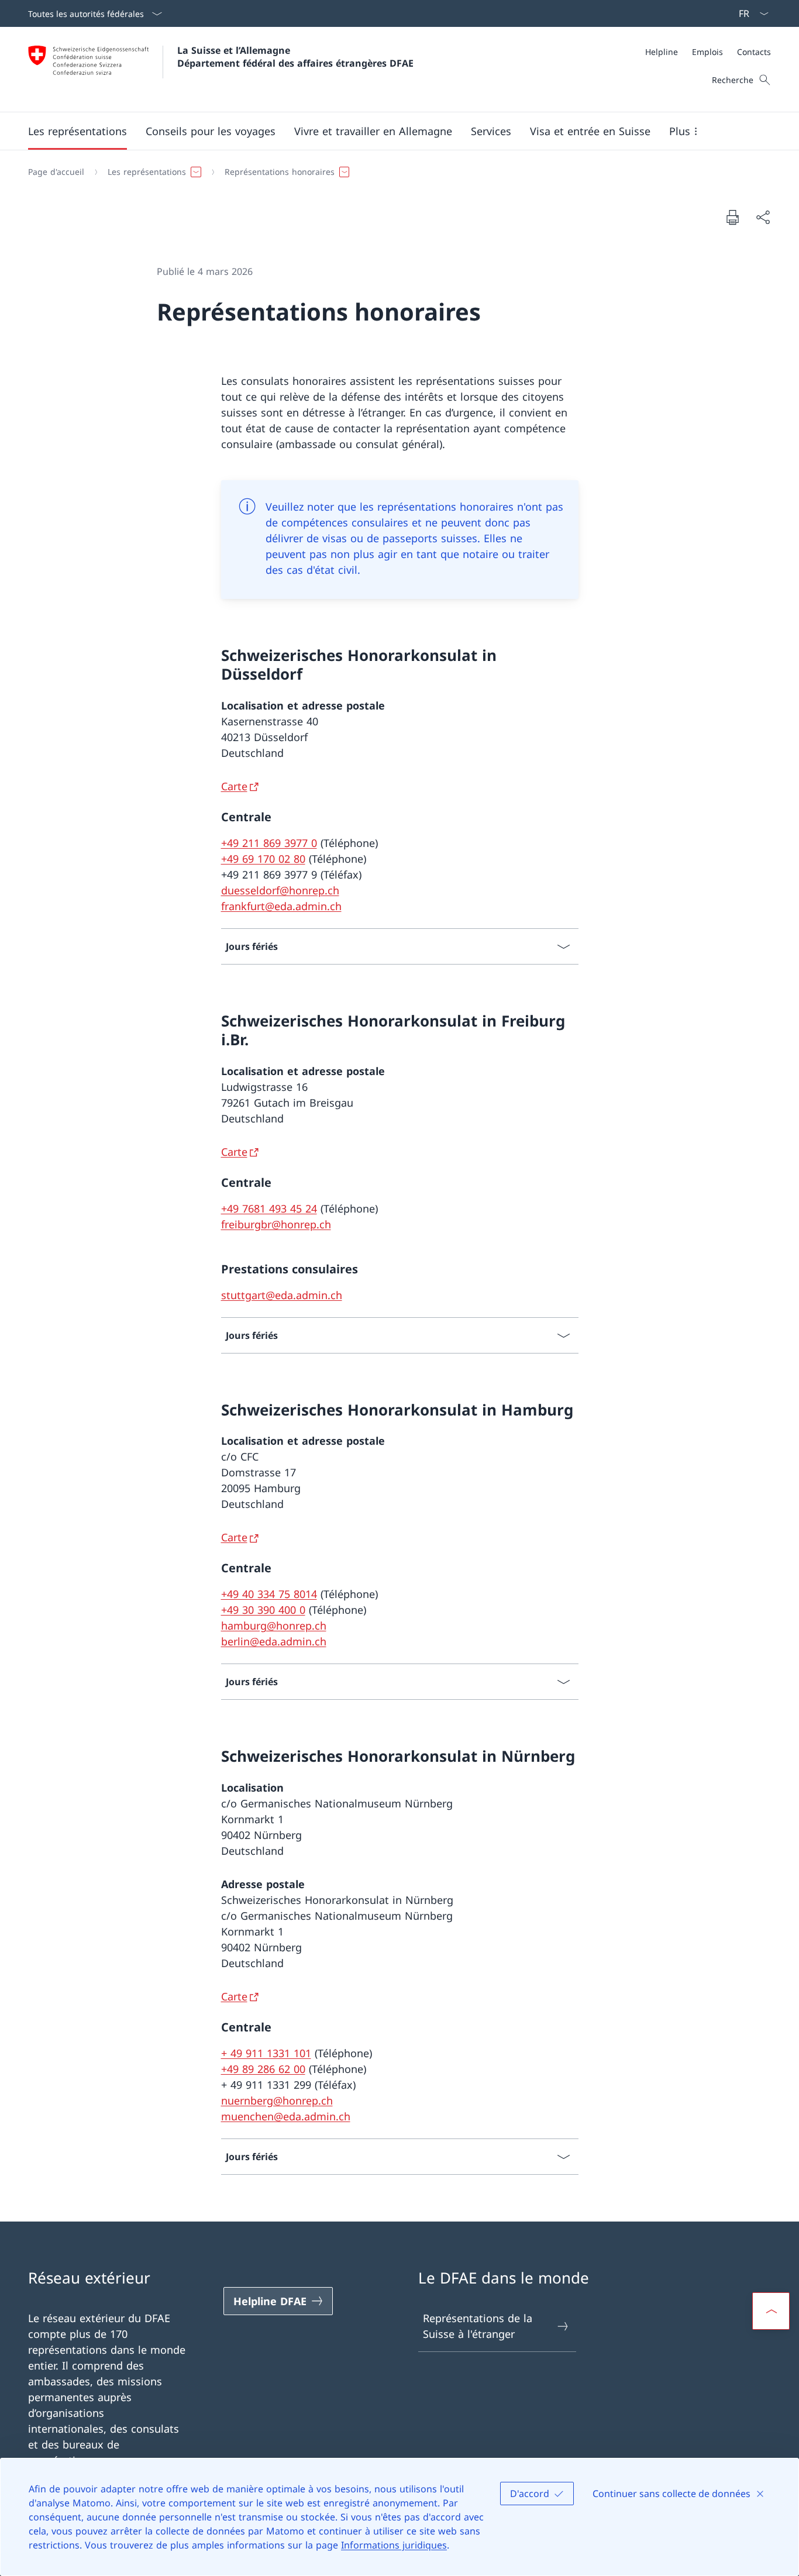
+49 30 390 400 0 (263, 1610)
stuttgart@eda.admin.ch (282, 1295)
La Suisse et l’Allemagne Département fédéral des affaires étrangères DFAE (295, 57)
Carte (234, 786)
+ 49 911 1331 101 (266, 2053)
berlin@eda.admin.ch (274, 1641)
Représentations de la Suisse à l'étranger (478, 2326)
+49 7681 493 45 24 (269, 1208)
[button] (78, 131)
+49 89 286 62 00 (263, 2069)
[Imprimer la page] (732, 217)
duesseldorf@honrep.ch (280, 890)
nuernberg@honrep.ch (277, 2100)
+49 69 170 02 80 (263, 859)
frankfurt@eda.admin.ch (281, 906)
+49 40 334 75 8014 (269, 1594)
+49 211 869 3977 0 (269, 843)
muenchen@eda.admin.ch (286, 2116)
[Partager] (763, 217)
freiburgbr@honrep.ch (276, 1224)
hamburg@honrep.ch (274, 1626)
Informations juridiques (394, 2545)
